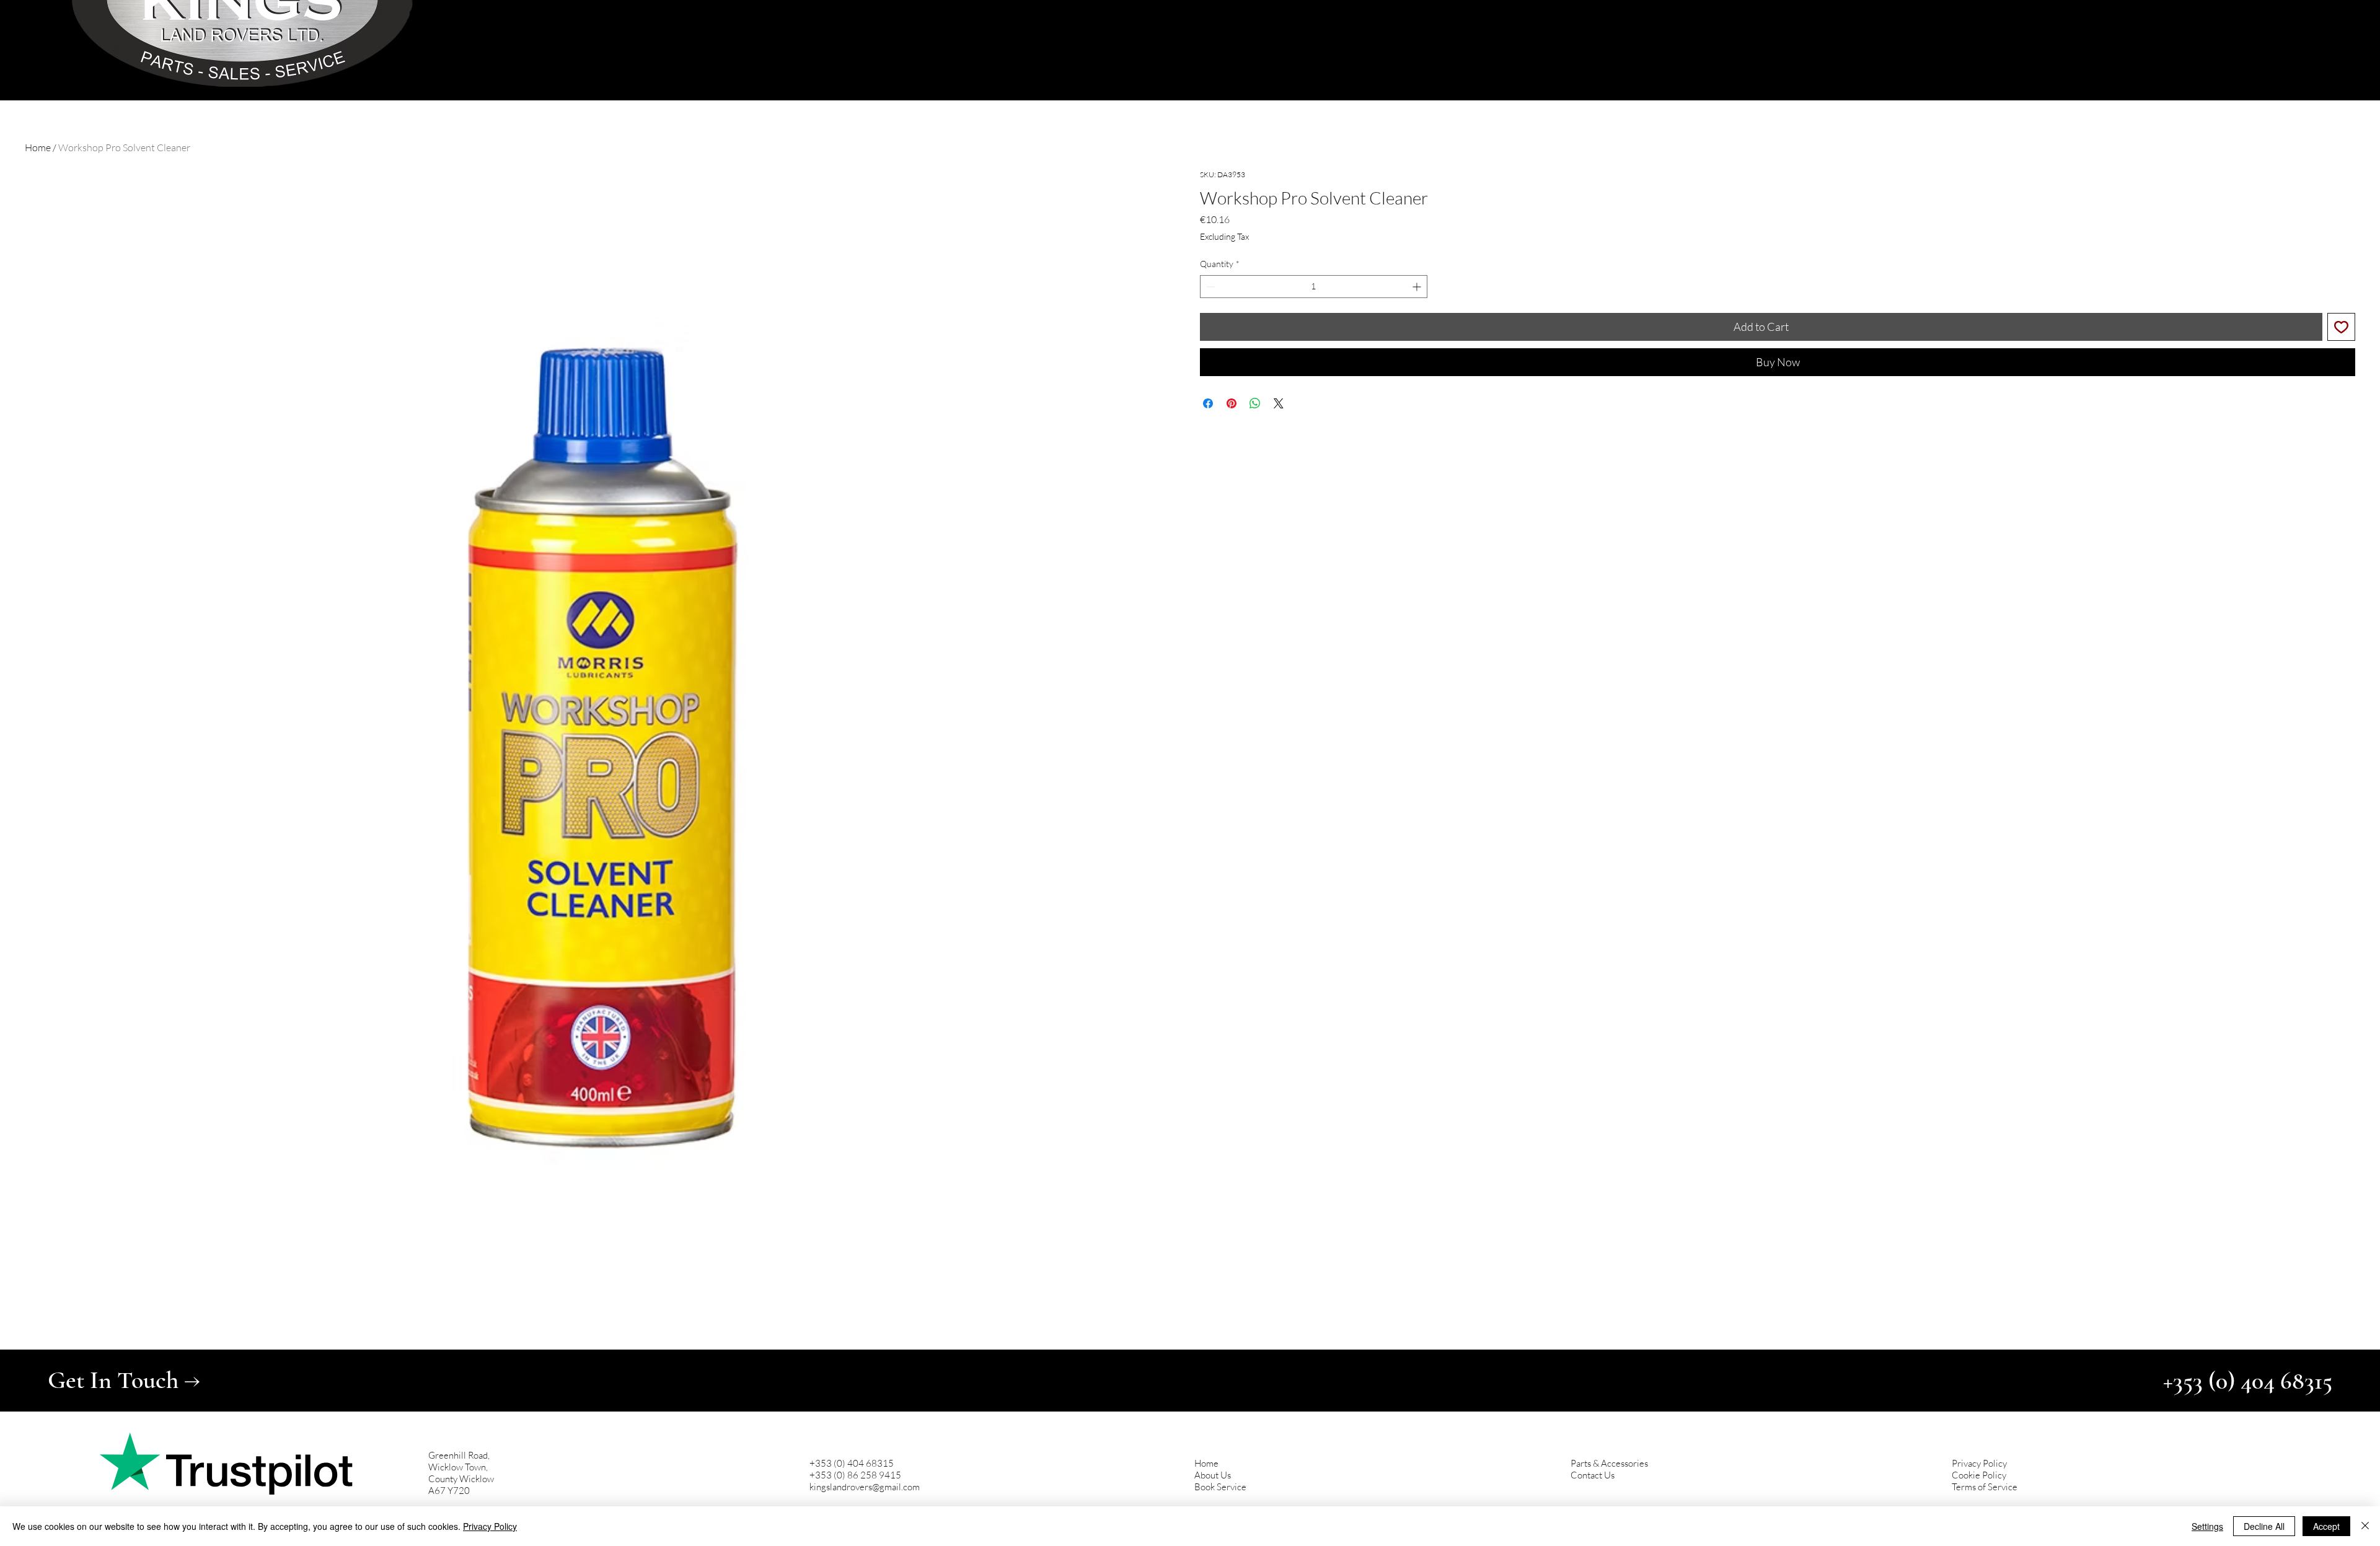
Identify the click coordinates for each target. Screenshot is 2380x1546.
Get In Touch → (124, 1380)
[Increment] (1418, 287)
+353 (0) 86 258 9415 (855, 1475)
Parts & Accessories (1609, 1463)
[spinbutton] (1314, 287)
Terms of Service (1985, 1487)
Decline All (2264, 1526)
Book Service (1220, 1487)
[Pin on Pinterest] (1232, 403)
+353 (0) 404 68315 (852, 1463)
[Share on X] (1279, 403)
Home (38, 147)
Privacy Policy (1979, 1463)
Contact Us (1593, 1475)
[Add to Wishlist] (2341, 327)
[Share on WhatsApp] (1255, 403)
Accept (2326, 1526)
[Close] (2365, 1526)
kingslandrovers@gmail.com (865, 1487)
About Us (1213, 1475)
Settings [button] (2207, 1526)
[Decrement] (1210, 287)
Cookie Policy (1979, 1475)
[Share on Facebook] (1208, 403)
